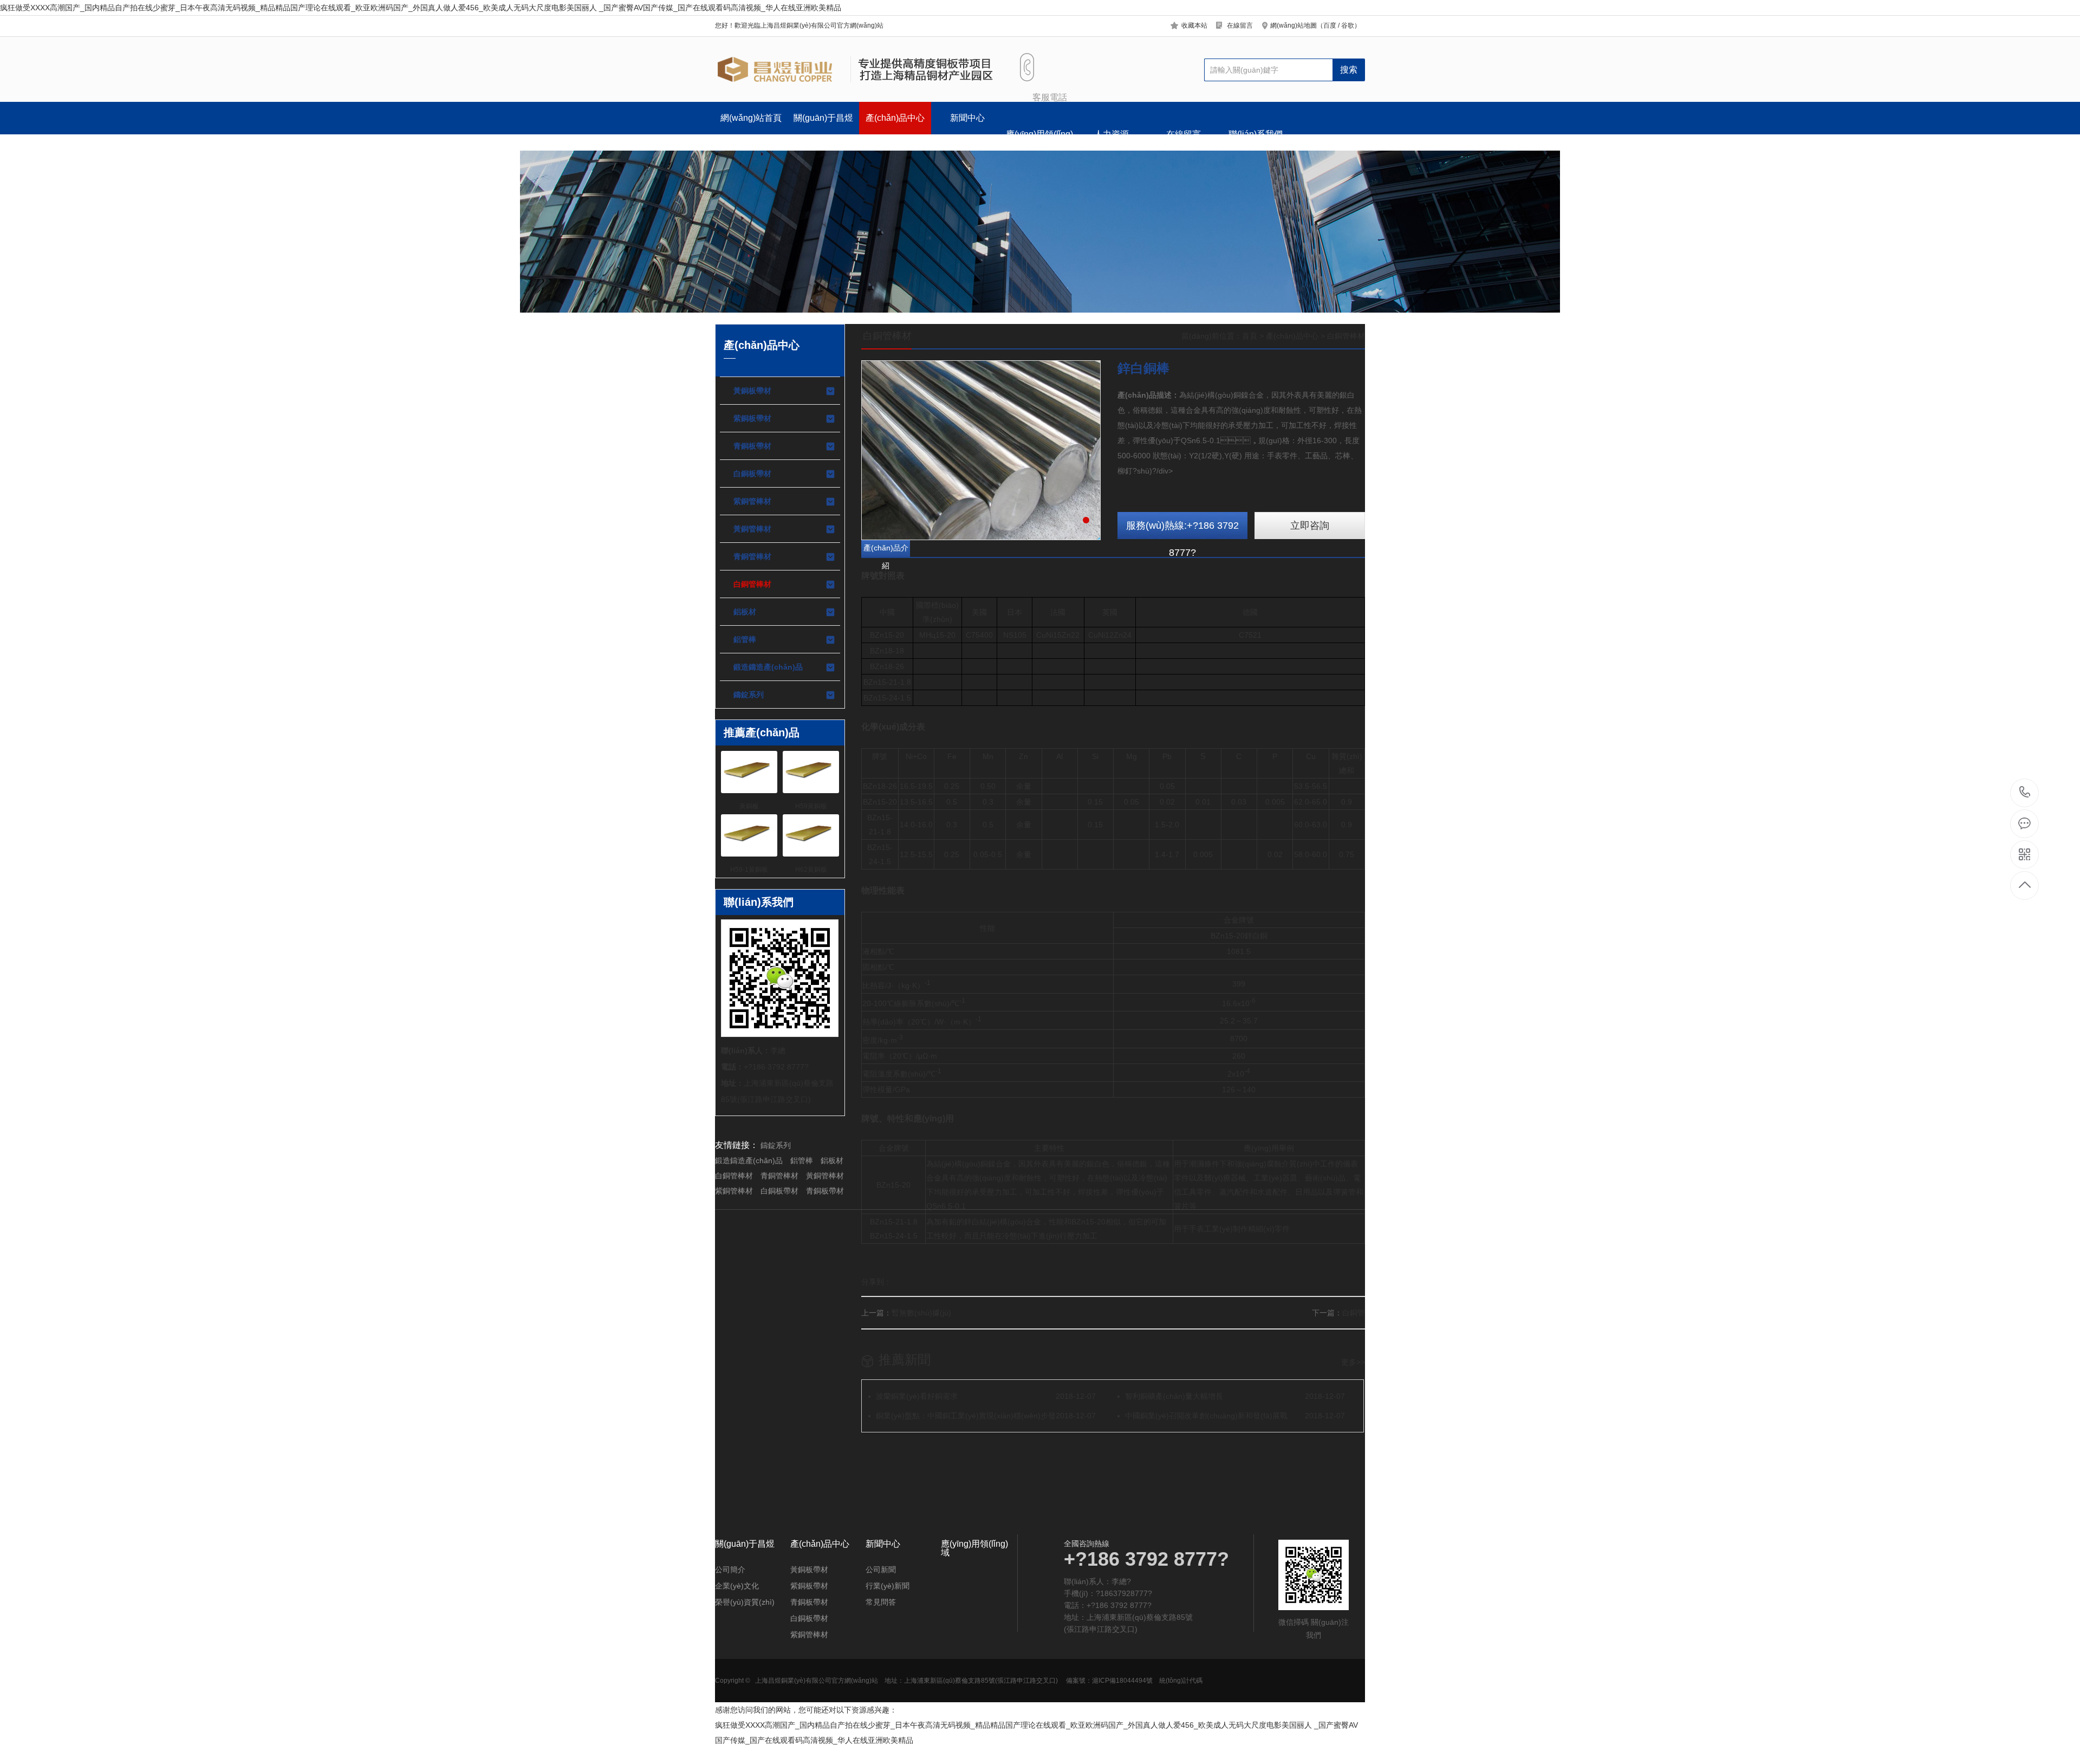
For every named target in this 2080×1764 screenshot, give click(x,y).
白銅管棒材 (752, 584)
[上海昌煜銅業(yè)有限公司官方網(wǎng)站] (854, 69)
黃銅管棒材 (752, 529)
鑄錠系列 (749, 695)
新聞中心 (967, 118)
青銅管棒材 (752, 556)
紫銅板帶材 (752, 418)
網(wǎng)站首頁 (751, 118)
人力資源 (1111, 134)
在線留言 (1240, 25)
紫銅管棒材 (752, 501)
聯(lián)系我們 (1256, 134)
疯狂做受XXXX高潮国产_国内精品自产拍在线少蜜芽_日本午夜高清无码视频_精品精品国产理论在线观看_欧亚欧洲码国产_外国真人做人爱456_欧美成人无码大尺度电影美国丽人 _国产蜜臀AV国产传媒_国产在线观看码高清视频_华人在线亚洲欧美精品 (421, 8)
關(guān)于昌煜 (823, 118)
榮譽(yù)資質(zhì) (745, 1602)
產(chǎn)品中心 (895, 118)
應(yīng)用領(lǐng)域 (1039, 140)
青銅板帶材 (752, 446)
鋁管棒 (745, 639)
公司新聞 (881, 1570)
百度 (1330, 25)
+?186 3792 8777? (2025, 793)
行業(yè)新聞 (888, 1586)
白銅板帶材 (752, 474)
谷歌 (1348, 25)
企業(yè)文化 (737, 1586)
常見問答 (881, 1602)
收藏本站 (1194, 25)
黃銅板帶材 (752, 391)
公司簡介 (730, 1570)
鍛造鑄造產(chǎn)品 (768, 667)
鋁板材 (745, 612)
